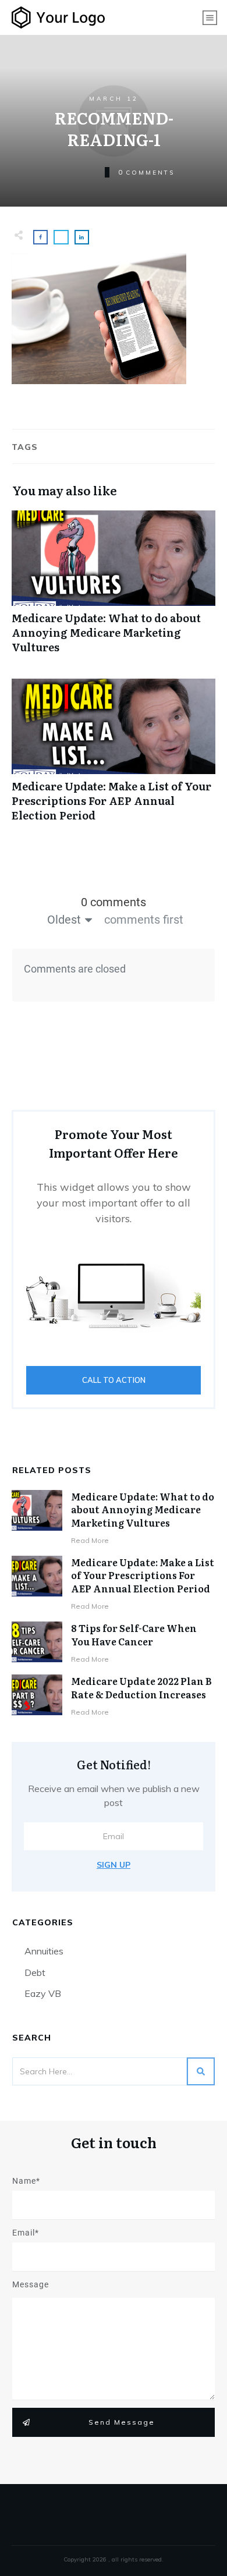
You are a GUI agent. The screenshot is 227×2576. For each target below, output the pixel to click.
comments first (144, 920)
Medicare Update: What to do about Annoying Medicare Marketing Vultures (114, 588)
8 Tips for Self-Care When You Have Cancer (134, 1634)
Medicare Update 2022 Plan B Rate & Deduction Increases (141, 1687)
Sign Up (114, 1865)
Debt (35, 1972)
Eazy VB (43, 1993)
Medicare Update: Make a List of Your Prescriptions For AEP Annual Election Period (114, 757)
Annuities (44, 1951)
